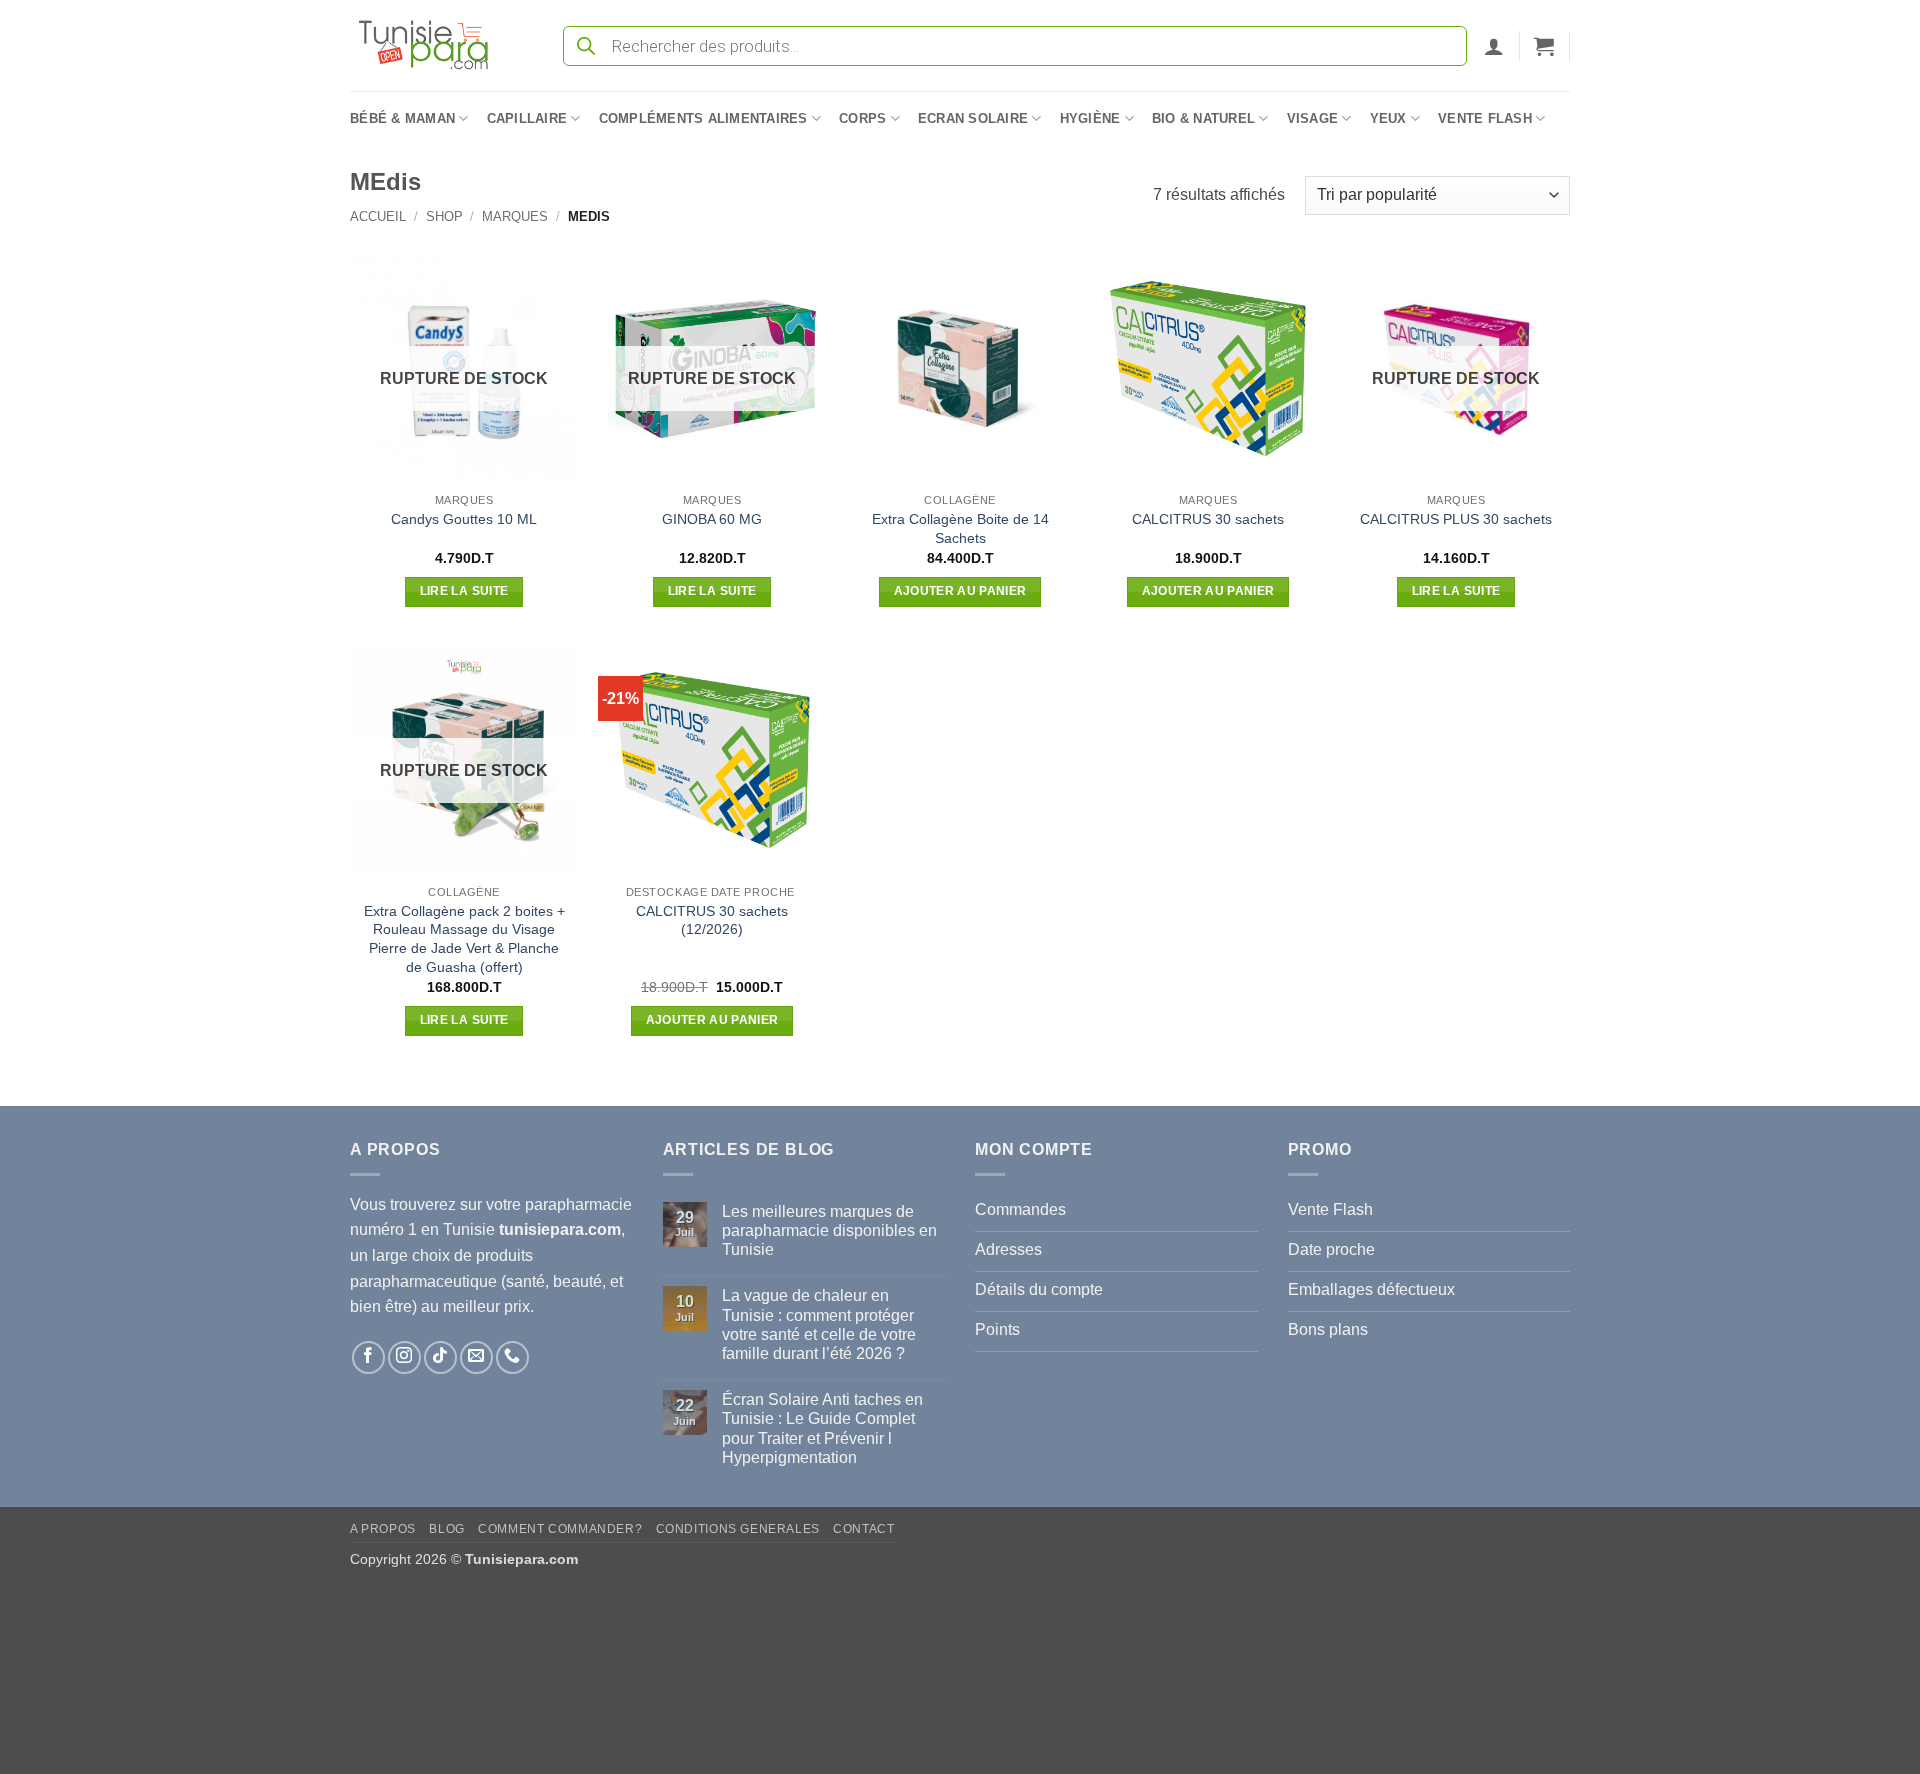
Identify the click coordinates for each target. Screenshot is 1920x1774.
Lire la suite (464, 591)
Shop (444, 216)
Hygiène (1090, 118)
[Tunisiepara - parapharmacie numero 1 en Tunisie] (433, 45)
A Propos (383, 1529)
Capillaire (527, 118)
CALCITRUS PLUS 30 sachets (1456, 519)
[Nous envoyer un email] (476, 1357)
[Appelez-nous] (512, 1357)
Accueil (378, 216)
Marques (515, 216)
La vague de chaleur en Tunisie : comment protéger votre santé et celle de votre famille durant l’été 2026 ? (819, 1324)
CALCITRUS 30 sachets (1208, 519)
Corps (862, 118)
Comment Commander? (560, 1529)
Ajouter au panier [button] (960, 591)
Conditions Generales (738, 1529)
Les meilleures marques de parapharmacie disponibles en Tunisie (829, 1230)
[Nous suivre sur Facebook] (368, 1357)
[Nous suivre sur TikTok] (440, 1357)
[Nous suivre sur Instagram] (404, 1357)
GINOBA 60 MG (712, 519)
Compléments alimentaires (703, 118)
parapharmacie (578, 1204)
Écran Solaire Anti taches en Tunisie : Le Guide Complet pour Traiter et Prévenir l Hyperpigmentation (822, 1428)
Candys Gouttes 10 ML (464, 519)
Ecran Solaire (973, 118)
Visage (1313, 118)
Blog (446, 1529)
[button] (1494, 46)
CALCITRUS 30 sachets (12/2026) (712, 920)
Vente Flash (1485, 118)
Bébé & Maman (402, 118)
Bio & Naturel (1203, 118)
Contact (863, 1529)
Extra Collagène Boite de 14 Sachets (960, 528)
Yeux (1388, 118)
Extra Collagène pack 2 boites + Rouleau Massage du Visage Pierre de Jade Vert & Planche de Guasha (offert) (464, 939)
